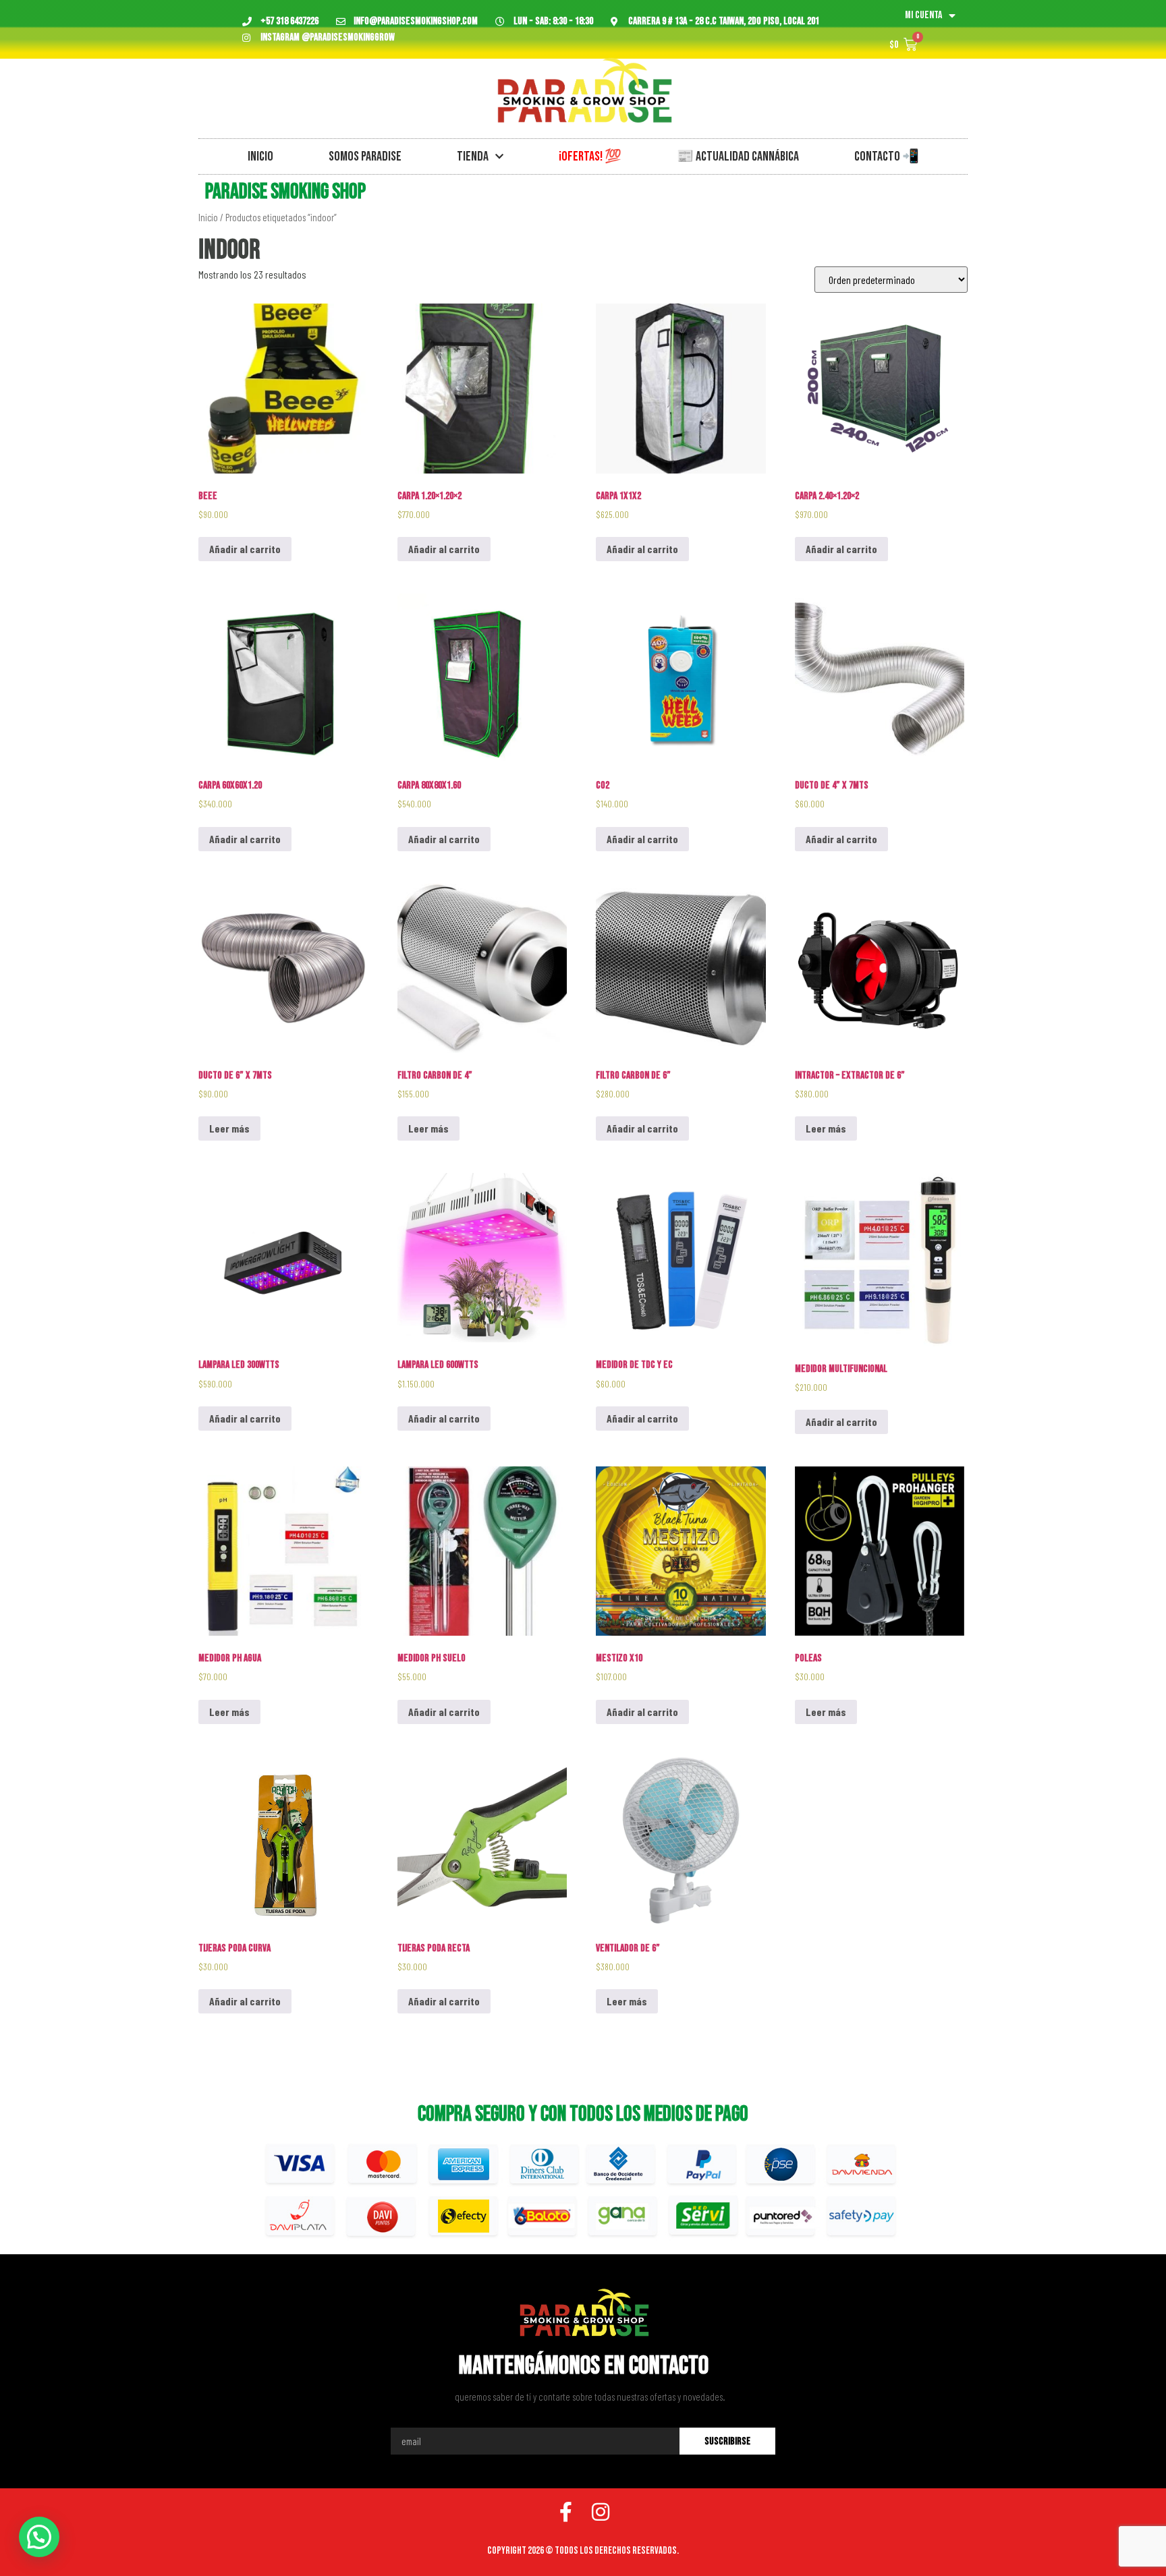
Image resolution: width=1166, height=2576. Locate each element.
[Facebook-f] (565, 2512)
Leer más (229, 1128)
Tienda (473, 156)
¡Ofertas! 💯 (590, 156)
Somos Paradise (365, 156)
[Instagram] (601, 2512)
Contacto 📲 (887, 156)
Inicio (260, 156)
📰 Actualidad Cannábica (738, 156)
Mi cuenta (923, 15)
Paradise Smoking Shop (285, 192)
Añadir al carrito (245, 549)
